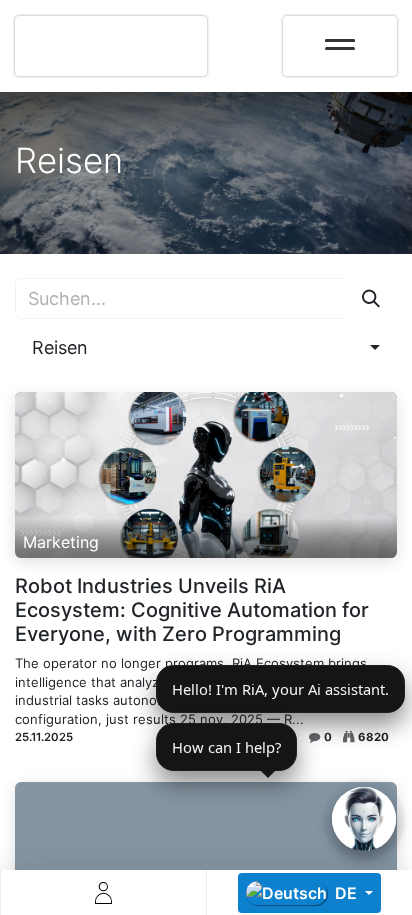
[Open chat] (364, 819)
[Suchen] (371, 298)
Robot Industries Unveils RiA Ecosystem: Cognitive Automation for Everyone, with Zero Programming (192, 610)
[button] (206, 347)
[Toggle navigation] (340, 38)
